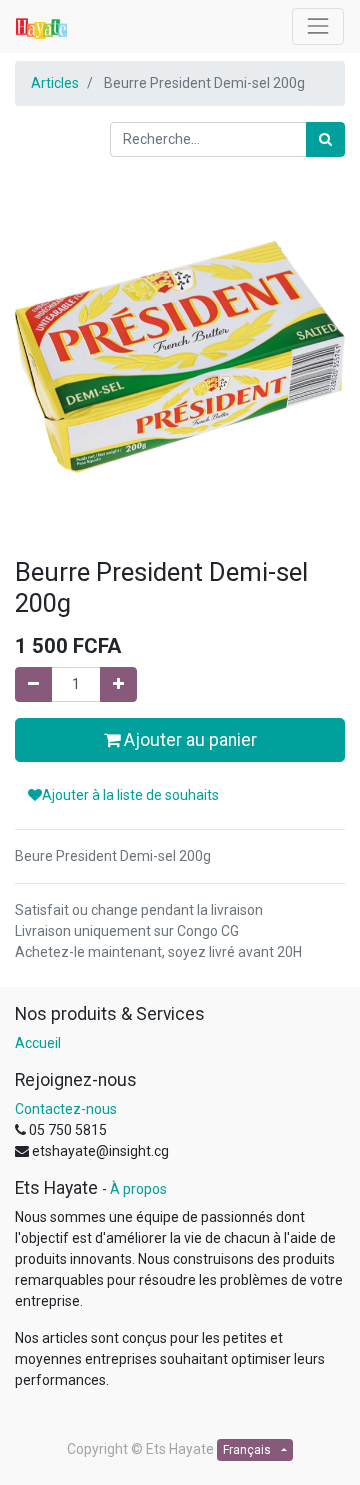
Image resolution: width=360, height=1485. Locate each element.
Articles (55, 83)
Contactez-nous (66, 1109)
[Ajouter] (118, 684)
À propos (138, 1189)
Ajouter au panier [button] (188, 740)
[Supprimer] (33, 684)
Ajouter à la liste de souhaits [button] (130, 795)
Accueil (38, 1043)
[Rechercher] (325, 139)
